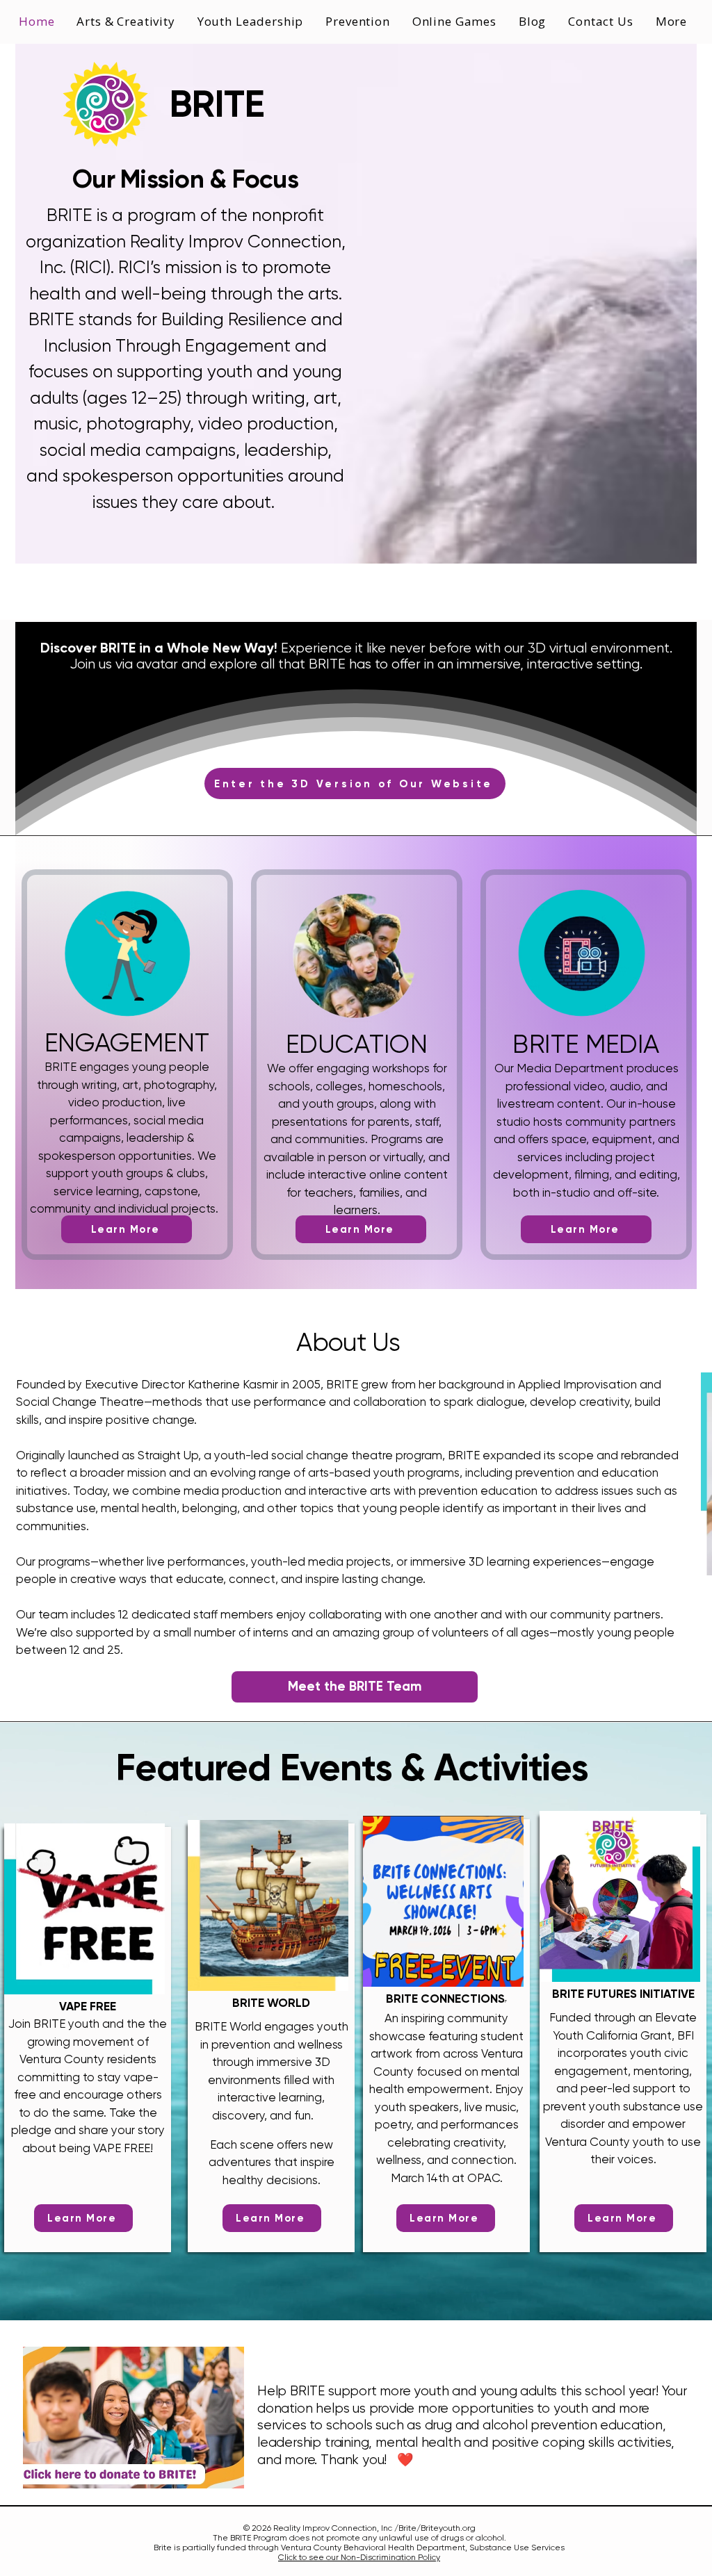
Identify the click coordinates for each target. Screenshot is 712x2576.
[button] (252, 21)
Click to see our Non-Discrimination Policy (359, 2557)
